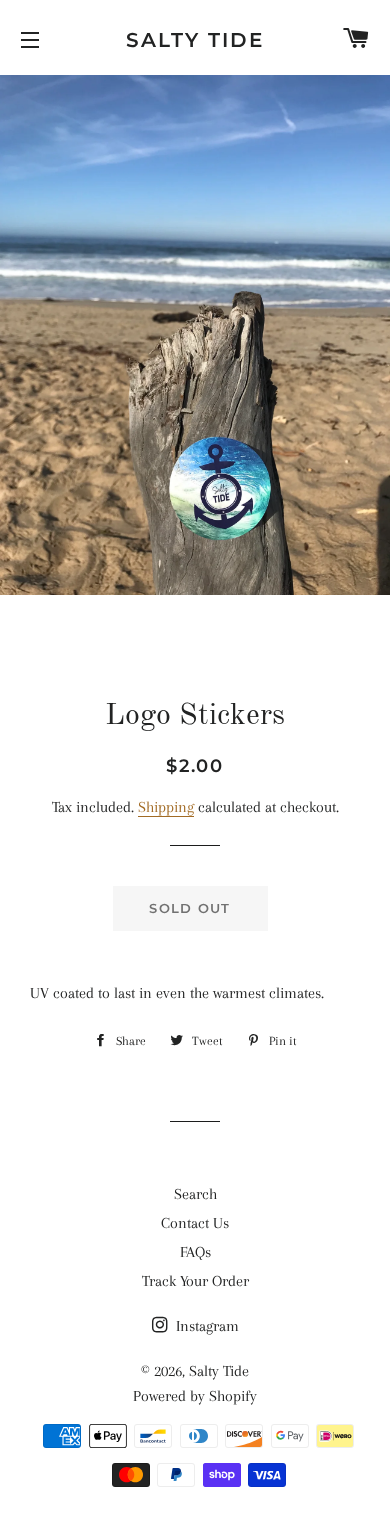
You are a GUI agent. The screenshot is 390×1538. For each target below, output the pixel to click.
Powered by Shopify (195, 1396)
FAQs (195, 1252)
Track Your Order (195, 1281)
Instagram (205, 1326)
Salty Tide (195, 40)
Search (195, 1194)
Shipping (166, 807)
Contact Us (195, 1223)
